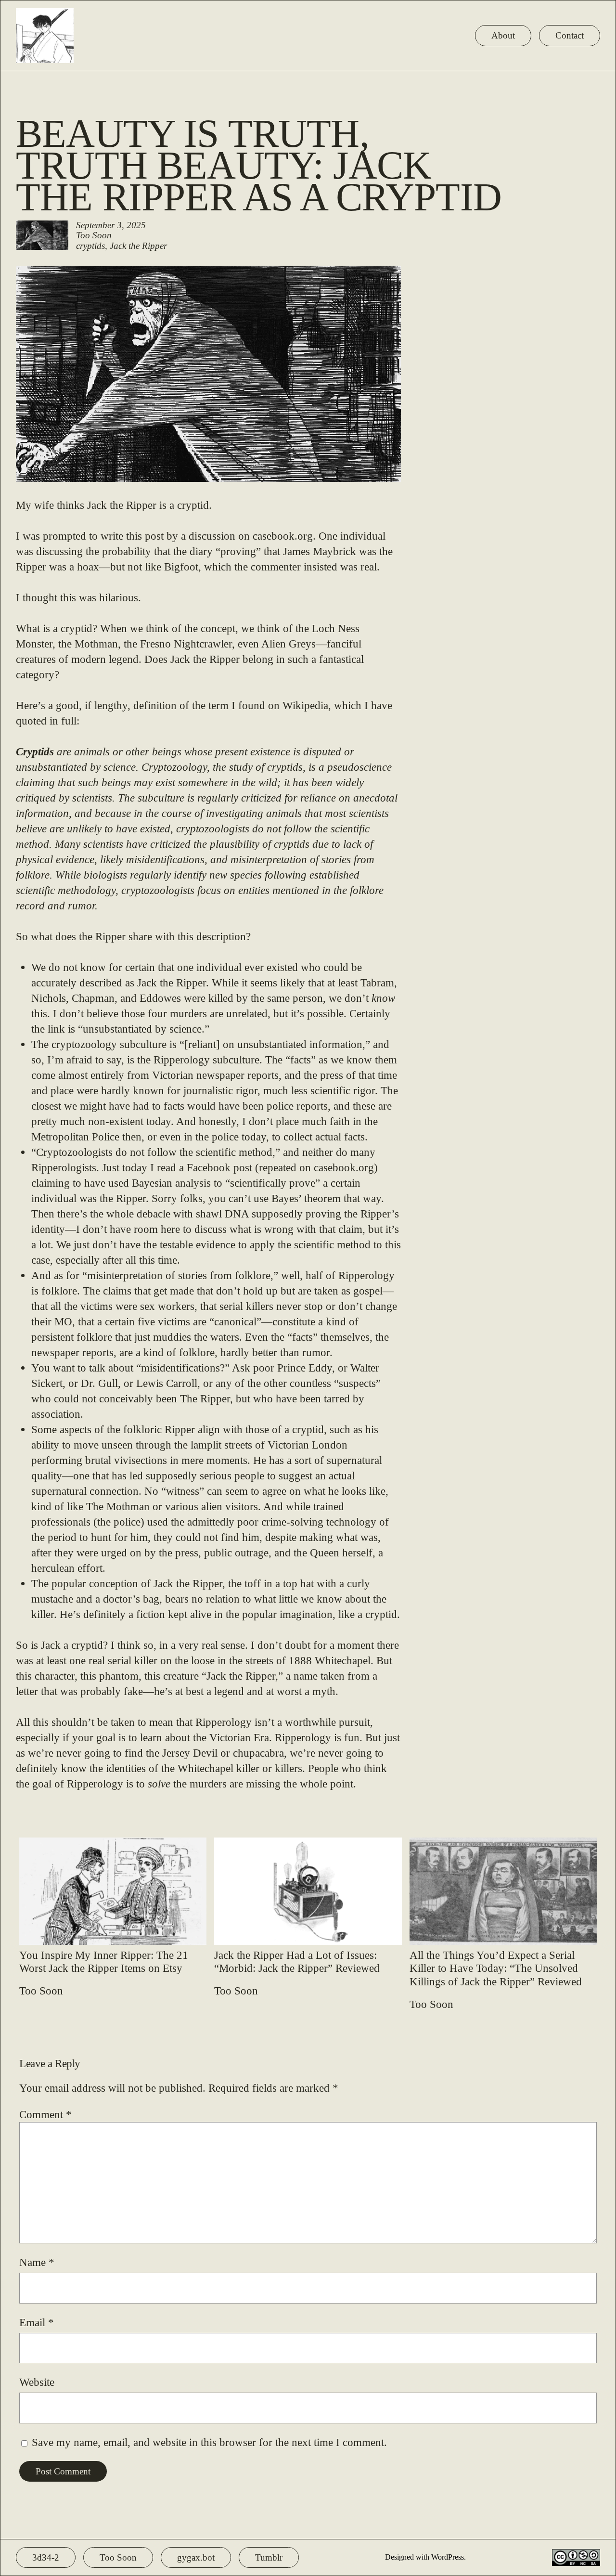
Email (37, 2322)
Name (37, 2262)
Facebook (209, 1167)
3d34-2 (46, 2557)
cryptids (90, 246)
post (243, 1167)
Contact (570, 35)
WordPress (448, 2557)
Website (37, 2382)
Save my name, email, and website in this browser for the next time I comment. (209, 2442)
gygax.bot (196, 2557)
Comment (45, 2114)
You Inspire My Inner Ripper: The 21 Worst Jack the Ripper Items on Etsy (104, 1962)
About (503, 35)
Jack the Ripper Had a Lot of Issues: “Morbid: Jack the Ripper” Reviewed (297, 1962)
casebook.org (283, 536)
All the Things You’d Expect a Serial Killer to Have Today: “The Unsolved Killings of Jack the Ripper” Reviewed (496, 1968)
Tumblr (269, 2557)
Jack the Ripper (138, 246)
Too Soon (94, 235)
